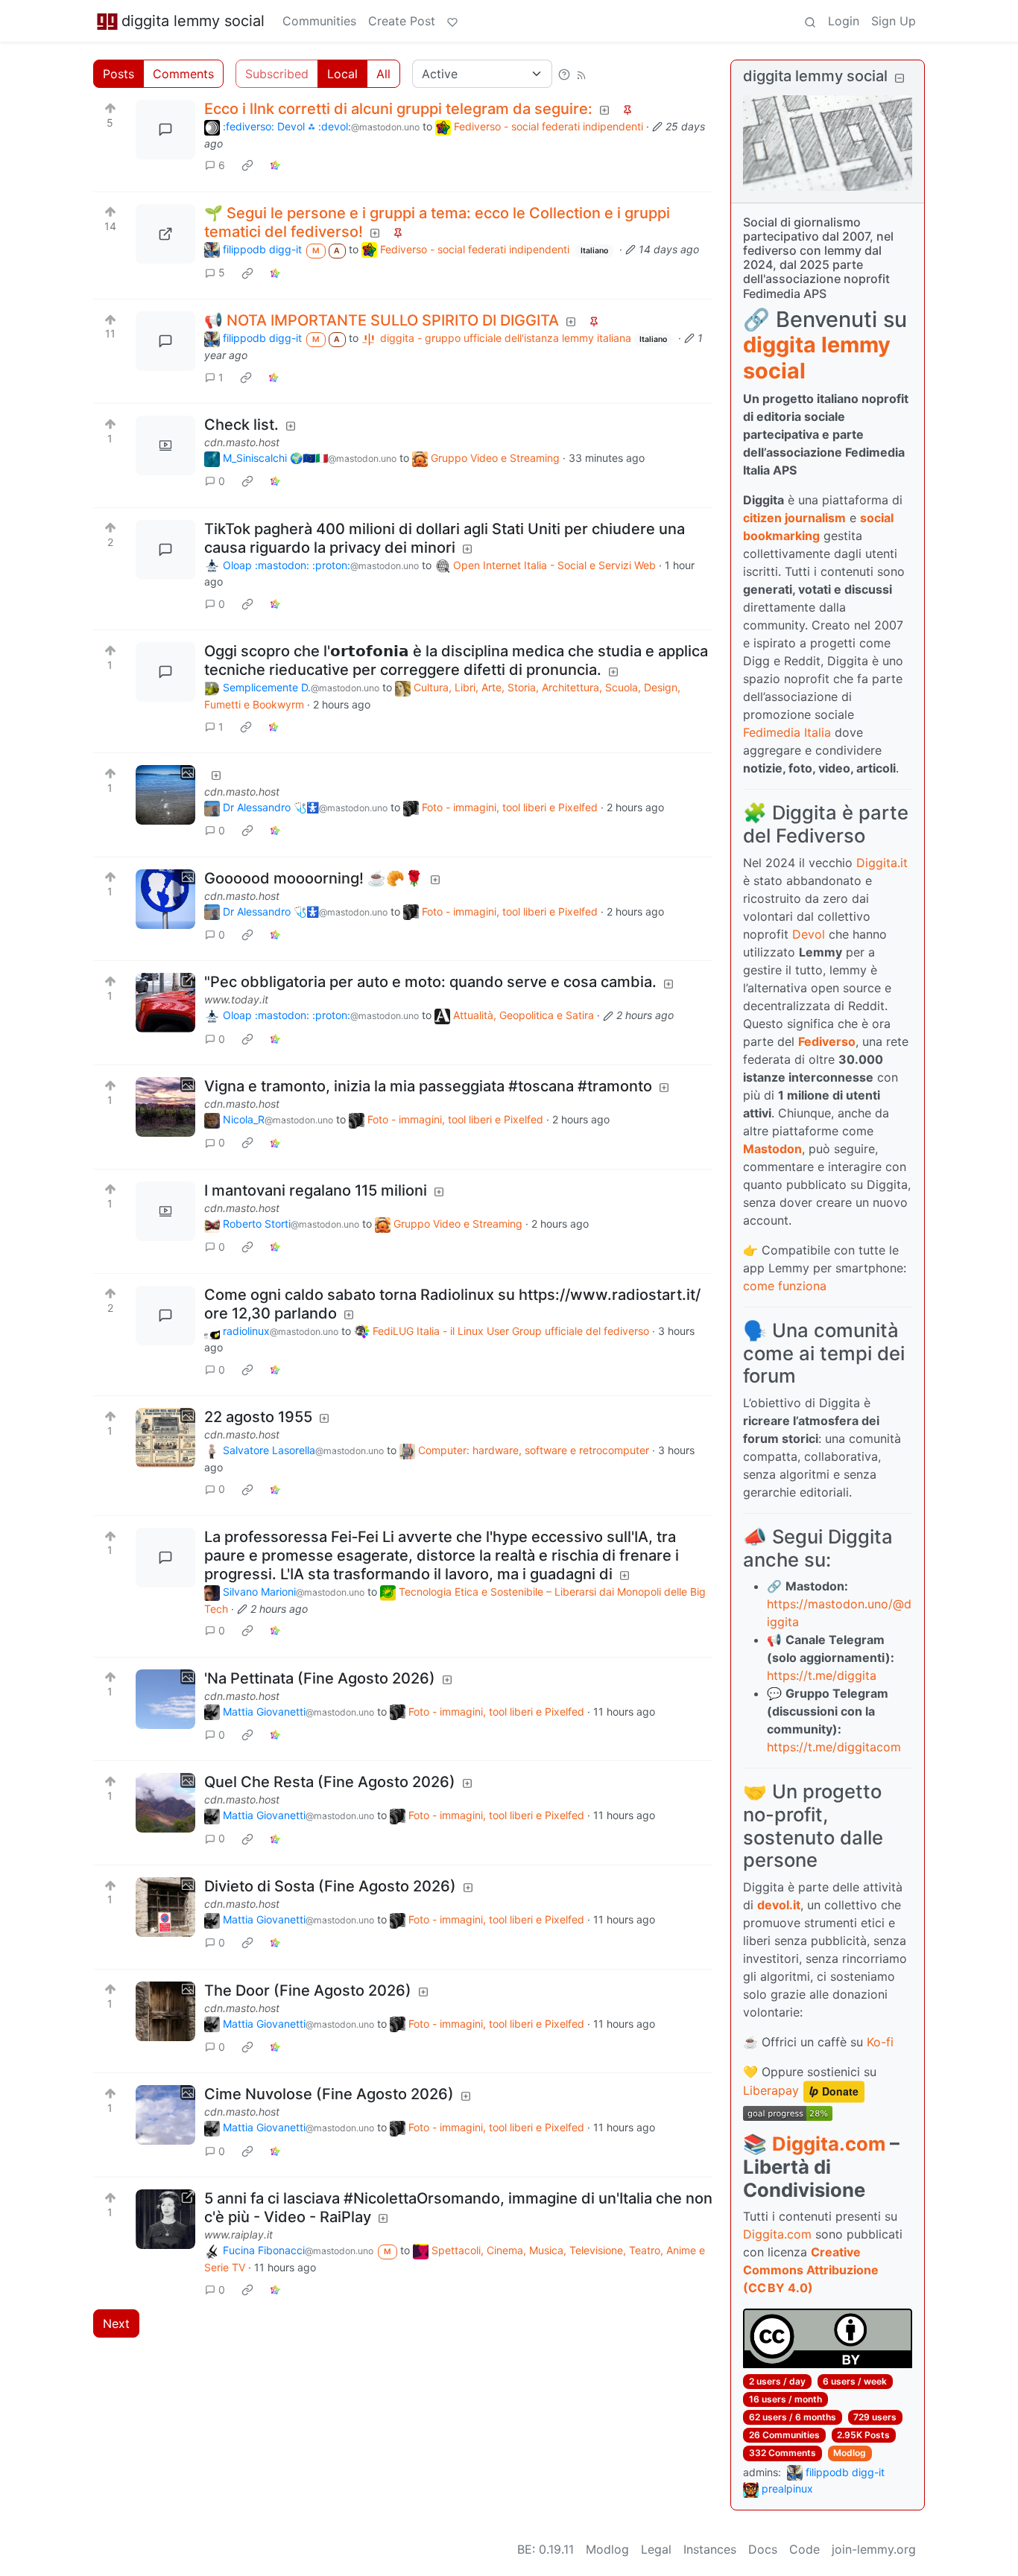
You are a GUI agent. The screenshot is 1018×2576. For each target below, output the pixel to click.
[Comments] (165, 130)
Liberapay (771, 2091)
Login (844, 21)
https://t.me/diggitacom (834, 1747)
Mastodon (772, 1149)
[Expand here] (165, 445)
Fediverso (827, 1041)
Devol (809, 934)
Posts (118, 74)
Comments (183, 74)
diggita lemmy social (193, 21)
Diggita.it (882, 863)
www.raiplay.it (238, 2234)
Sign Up (894, 21)
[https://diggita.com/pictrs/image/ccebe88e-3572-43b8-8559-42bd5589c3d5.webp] (165, 234)
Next (116, 2323)
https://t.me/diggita (822, 1675)
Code (804, 2549)
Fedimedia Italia (787, 732)
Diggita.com (829, 2144)
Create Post (402, 21)
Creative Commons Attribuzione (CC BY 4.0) (811, 2270)
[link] (247, 165)
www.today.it (236, 999)
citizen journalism (794, 518)
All (383, 74)
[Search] (810, 21)
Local (342, 74)
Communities (319, 21)
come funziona (785, 1286)
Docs (763, 2549)
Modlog (850, 2453)
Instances (710, 2549)
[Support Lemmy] (452, 21)
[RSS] (581, 74)
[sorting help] (564, 74)
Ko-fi (880, 2042)
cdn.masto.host (242, 442)
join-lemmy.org (874, 2549)
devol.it (779, 1905)
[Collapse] (900, 78)
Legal (656, 2549)
